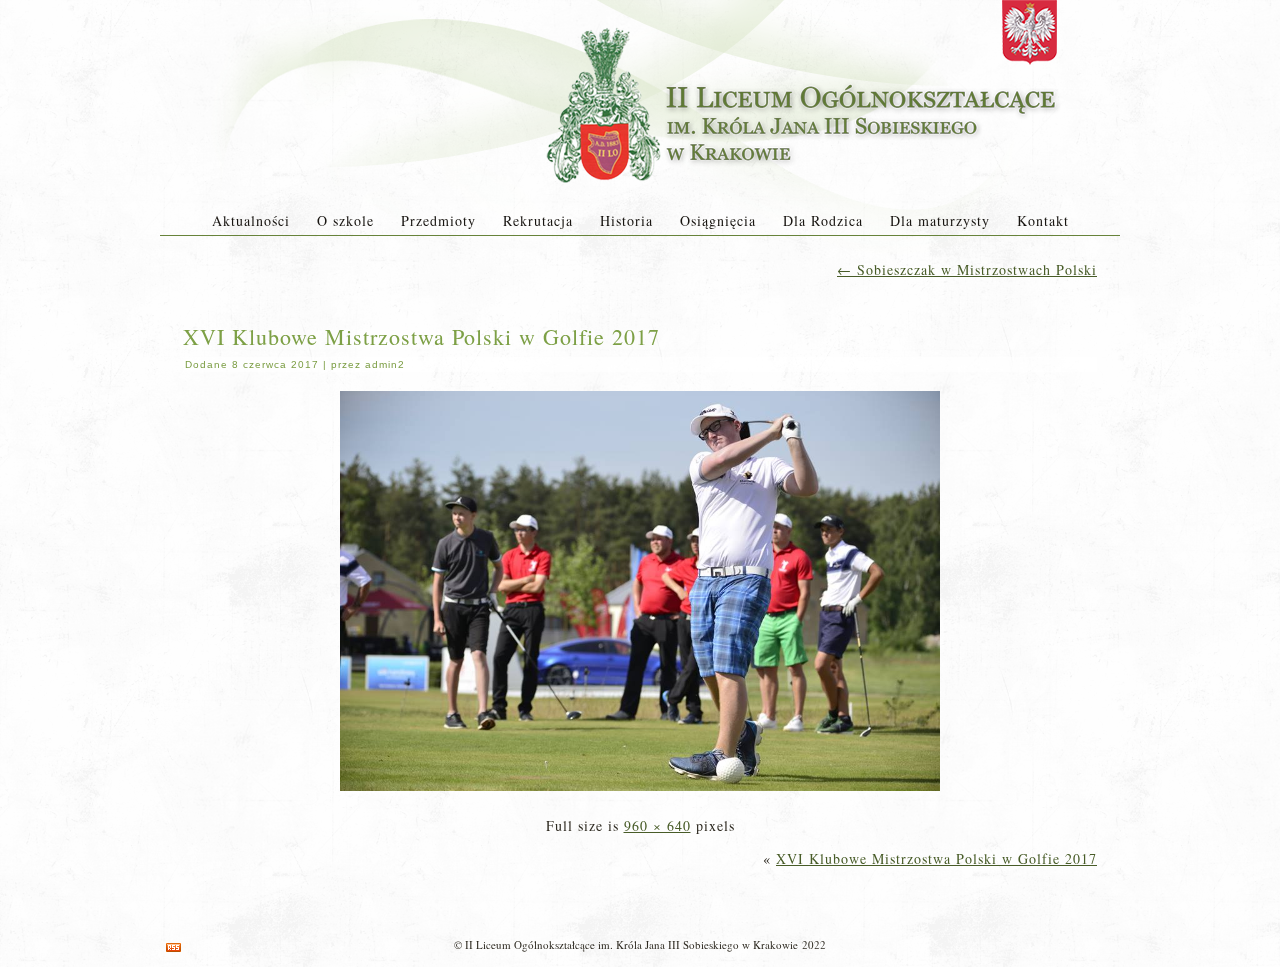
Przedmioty (438, 220)
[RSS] (173, 947)
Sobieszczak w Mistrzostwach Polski (967, 269)
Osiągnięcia (718, 220)
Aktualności (251, 220)
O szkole (345, 220)
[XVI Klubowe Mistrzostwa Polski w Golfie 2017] (640, 792)
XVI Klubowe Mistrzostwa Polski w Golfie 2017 (421, 336)
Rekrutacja (538, 220)
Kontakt (1043, 220)
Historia (626, 220)
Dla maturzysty (940, 220)
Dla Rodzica (823, 220)
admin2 (385, 364)
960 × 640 (657, 825)
